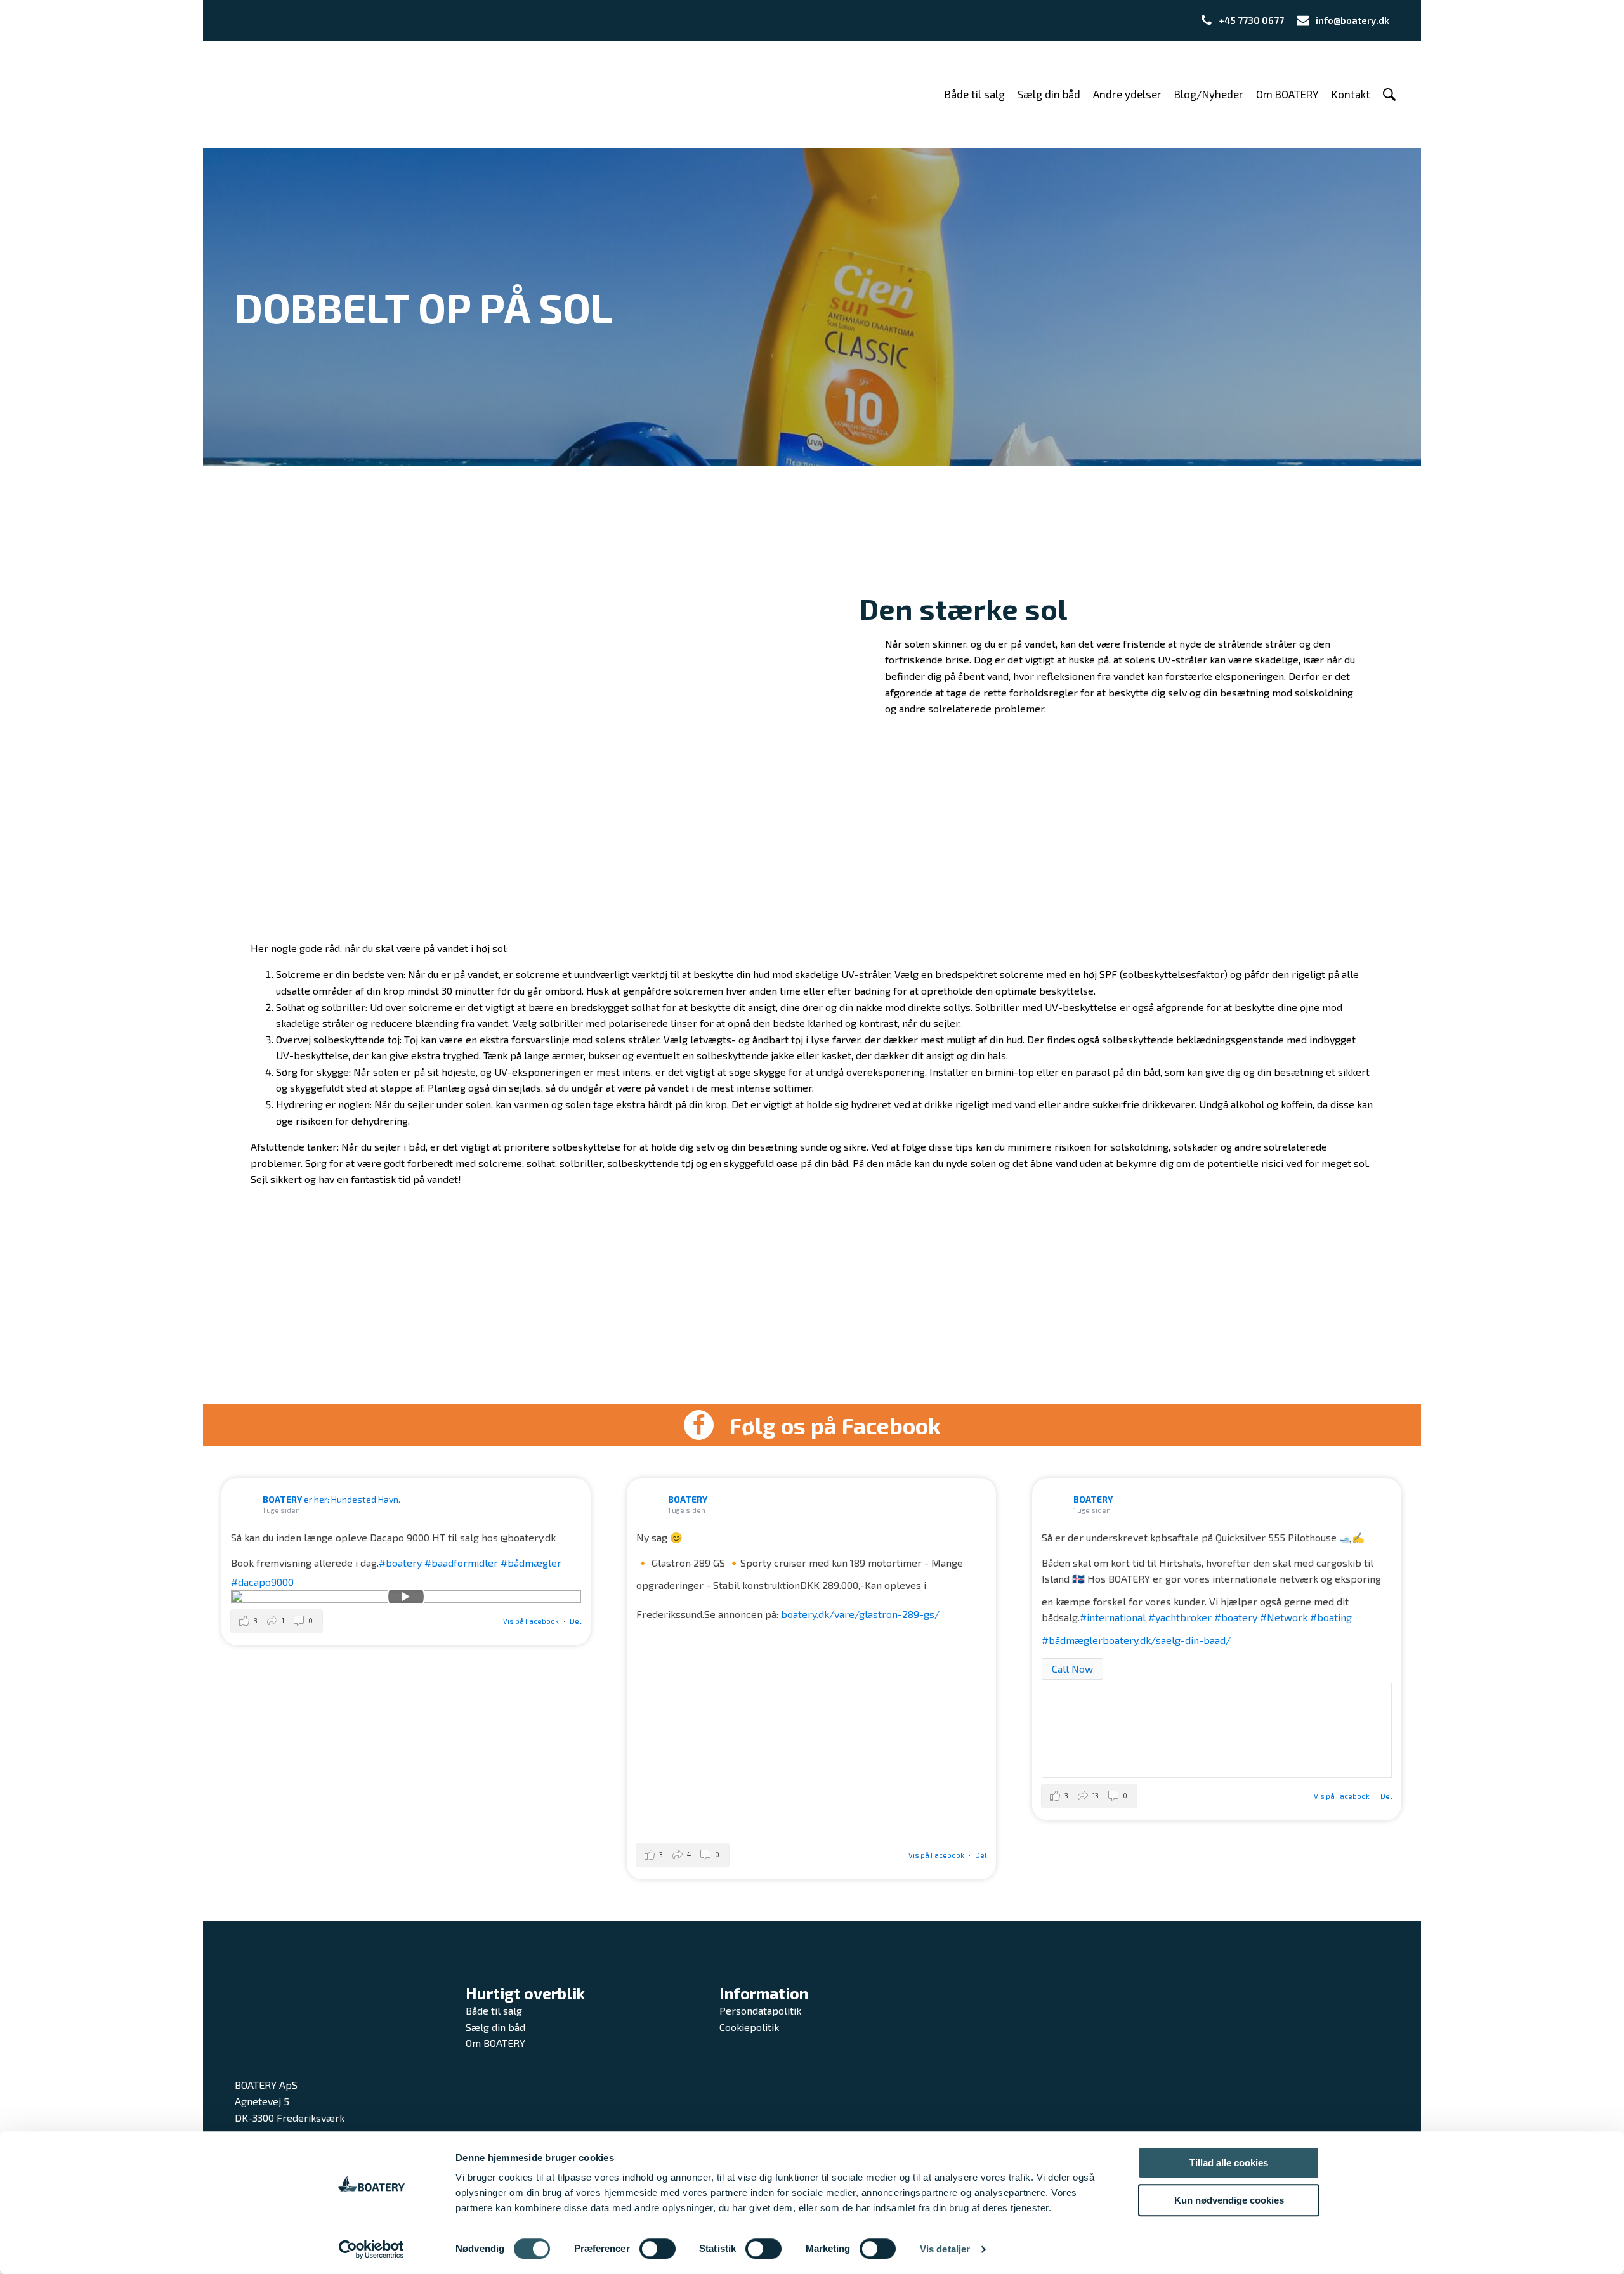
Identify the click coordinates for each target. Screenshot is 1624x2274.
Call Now (1072, 1669)
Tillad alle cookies (1229, 2163)
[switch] (658, 2249)
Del (575, 1621)
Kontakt (1351, 94)
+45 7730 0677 (1252, 20)
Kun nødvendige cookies (1229, 2200)
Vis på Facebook (532, 1621)
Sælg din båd (1049, 94)
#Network (1284, 1617)
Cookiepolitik (749, 2027)
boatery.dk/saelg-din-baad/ (1167, 1640)
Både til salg (975, 94)
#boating (1331, 1617)
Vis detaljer (945, 2249)
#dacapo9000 (262, 1582)
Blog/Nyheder (1209, 94)
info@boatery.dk (1352, 20)
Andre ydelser (1127, 94)
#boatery (400, 1563)
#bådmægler (531, 1563)
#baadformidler (461, 1563)
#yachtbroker (1180, 1617)
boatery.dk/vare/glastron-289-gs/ (860, 1614)
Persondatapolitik (760, 2010)
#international (1113, 1617)
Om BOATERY (1287, 94)
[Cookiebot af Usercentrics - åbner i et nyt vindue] (371, 2249)
